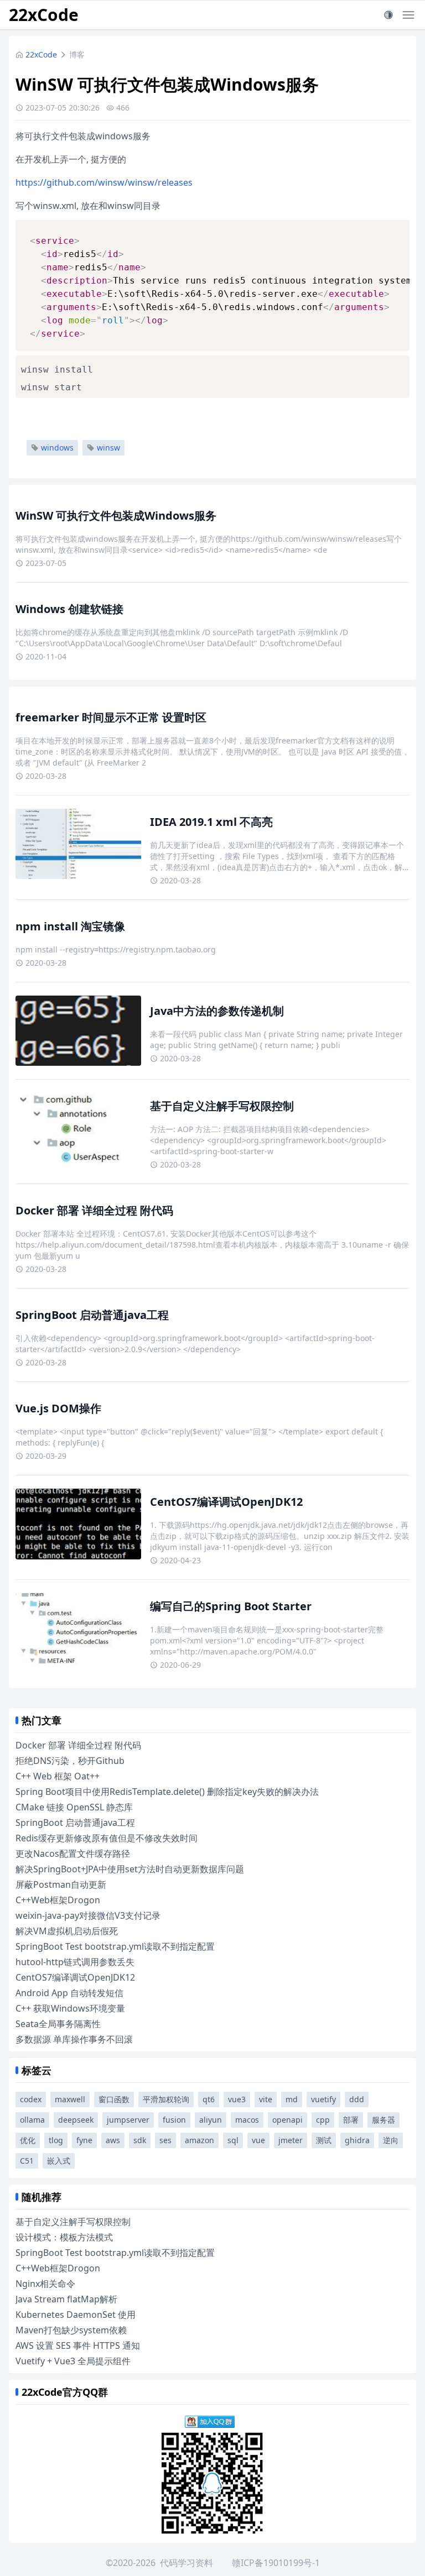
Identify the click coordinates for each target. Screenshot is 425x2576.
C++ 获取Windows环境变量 (70, 2008)
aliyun (211, 2120)
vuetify (323, 2099)
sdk (140, 2140)
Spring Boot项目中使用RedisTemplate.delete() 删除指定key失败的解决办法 (167, 1792)
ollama (32, 2120)
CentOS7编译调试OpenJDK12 (226, 1502)
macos (247, 2120)
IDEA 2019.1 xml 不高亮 (211, 822)
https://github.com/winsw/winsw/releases (104, 182)
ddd (357, 2099)
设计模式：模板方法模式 (64, 2237)
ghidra (357, 2140)
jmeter (291, 2140)
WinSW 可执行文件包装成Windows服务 (116, 515)
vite (266, 2099)
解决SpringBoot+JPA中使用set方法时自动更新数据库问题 (130, 1869)
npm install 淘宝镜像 (70, 926)
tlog (56, 2140)
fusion (174, 2120)
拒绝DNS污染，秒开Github (70, 1761)
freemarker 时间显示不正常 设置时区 (111, 717)
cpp (323, 2120)
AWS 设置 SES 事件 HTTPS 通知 (78, 2345)
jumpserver (128, 2120)
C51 (27, 2161)
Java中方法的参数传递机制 (217, 1011)
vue (258, 2140)
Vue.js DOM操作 (58, 1408)
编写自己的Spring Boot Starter (231, 1606)
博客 (77, 54)
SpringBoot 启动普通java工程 (92, 1315)
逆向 (391, 2140)
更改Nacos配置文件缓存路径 (73, 1854)
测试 (324, 2140)
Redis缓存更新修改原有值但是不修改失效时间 (107, 1838)
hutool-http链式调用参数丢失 (75, 1962)
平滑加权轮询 (166, 2099)
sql (233, 2140)
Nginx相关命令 (45, 2284)
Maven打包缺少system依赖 (71, 2330)
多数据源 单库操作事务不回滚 (74, 2039)
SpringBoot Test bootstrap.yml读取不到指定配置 (115, 1946)
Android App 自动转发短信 (69, 1993)
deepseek (76, 2120)
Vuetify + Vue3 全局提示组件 (73, 2361)
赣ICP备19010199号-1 (276, 2563)
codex (31, 2099)
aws (113, 2140)
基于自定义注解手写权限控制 (222, 1106)
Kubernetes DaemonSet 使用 (76, 2315)
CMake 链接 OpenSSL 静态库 (74, 1807)
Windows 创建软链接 (69, 609)
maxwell (70, 2099)
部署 (351, 2120)
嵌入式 (59, 2161)
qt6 (209, 2099)
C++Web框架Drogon (58, 1900)
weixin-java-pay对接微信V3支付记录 (88, 1915)
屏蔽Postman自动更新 (61, 1884)
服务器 (383, 2120)
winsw (108, 447)
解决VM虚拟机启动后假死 (67, 1931)
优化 (28, 2140)
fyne (84, 2140)
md (292, 2099)
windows (57, 447)
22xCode (44, 15)
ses (165, 2140)
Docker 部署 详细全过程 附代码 (94, 1210)
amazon (199, 2140)
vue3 (237, 2099)
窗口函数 (114, 2099)
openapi (287, 2120)
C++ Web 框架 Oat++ (58, 1776)
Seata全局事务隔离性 (58, 2024)
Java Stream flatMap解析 (66, 2299)
